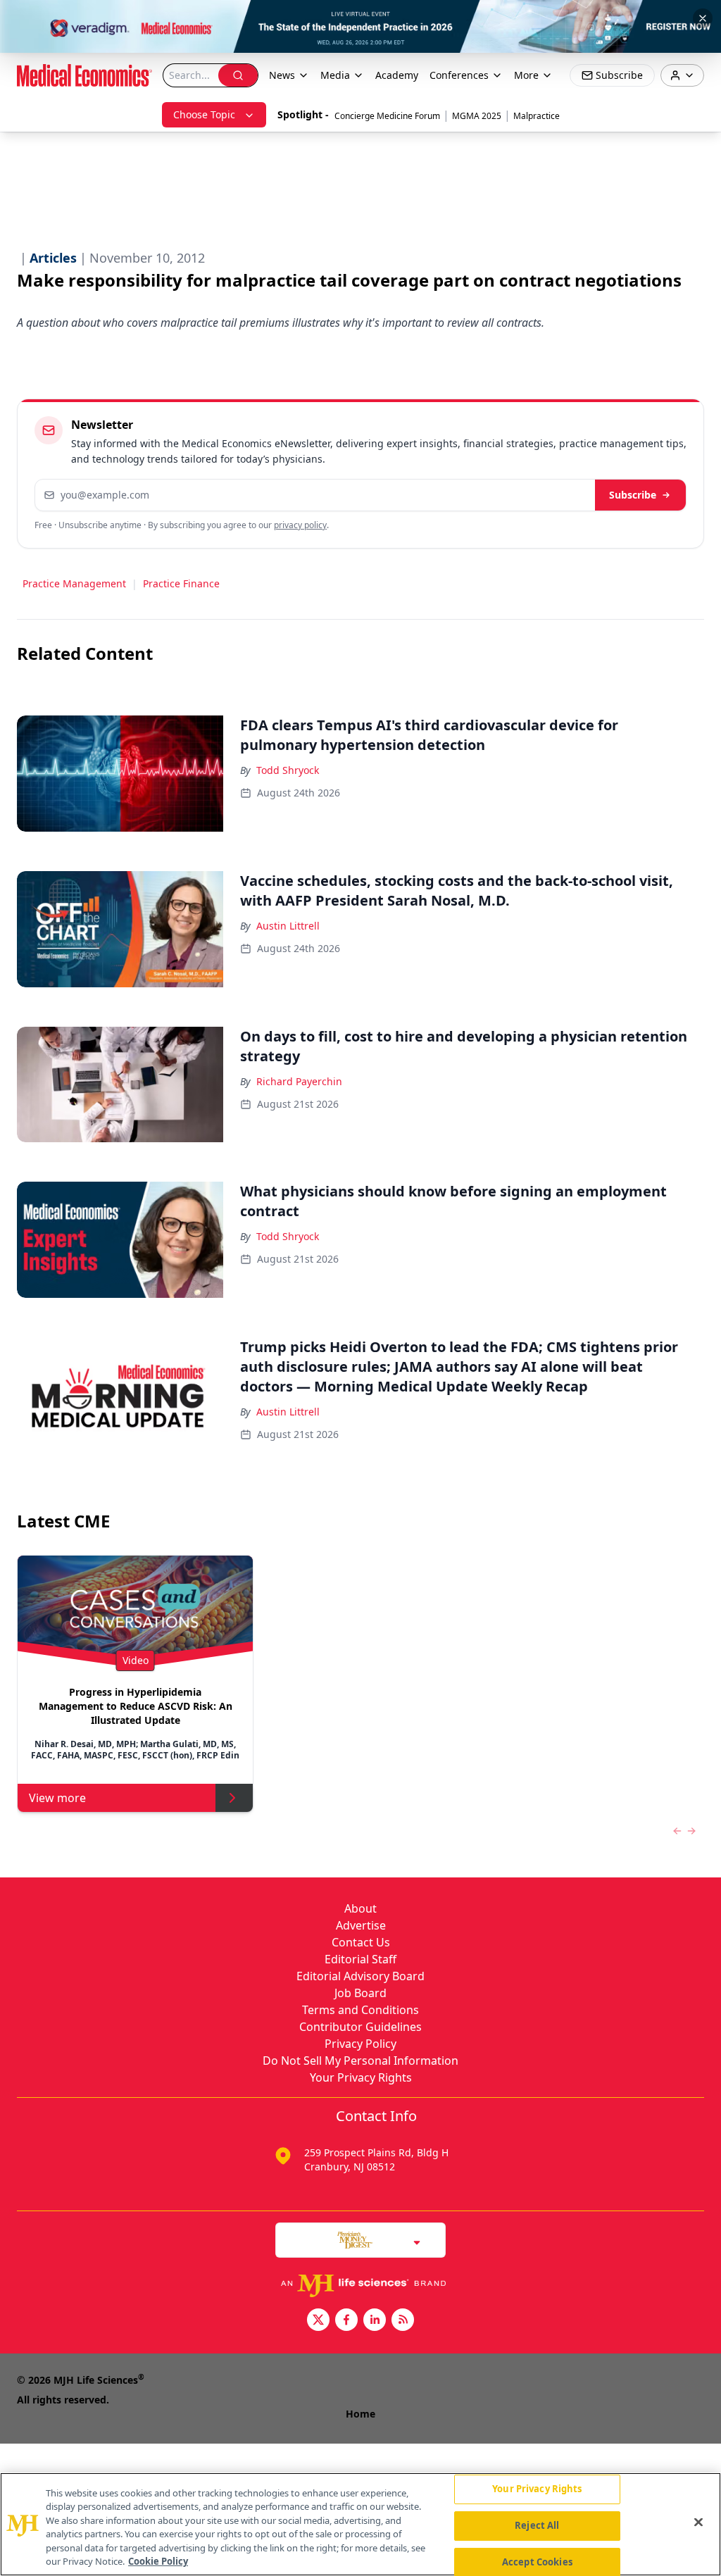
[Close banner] (703, 18)
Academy (397, 75)
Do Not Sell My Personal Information (360, 2061)
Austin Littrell (288, 926)
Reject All (537, 2525)
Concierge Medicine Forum (387, 116)
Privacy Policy (360, 2044)
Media (335, 75)
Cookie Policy (158, 2561)
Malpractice (537, 116)
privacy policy (300, 525)
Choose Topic (204, 114)
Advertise (361, 1925)
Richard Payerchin (299, 1081)
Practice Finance (181, 583)
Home (360, 2414)
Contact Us (361, 1942)
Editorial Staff (360, 1959)
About (360, 1908)
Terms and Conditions (360, 2010)
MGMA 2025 (477, 116)
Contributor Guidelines (360, 2027)
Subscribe (633, 495)
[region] (360, 2524)
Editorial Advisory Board (360, 1976)
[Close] (698, 2522)
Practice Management (74, 583)
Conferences (459, 75)
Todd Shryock (288, 770)
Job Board (360, 1993)
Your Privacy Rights (361, 2077)
